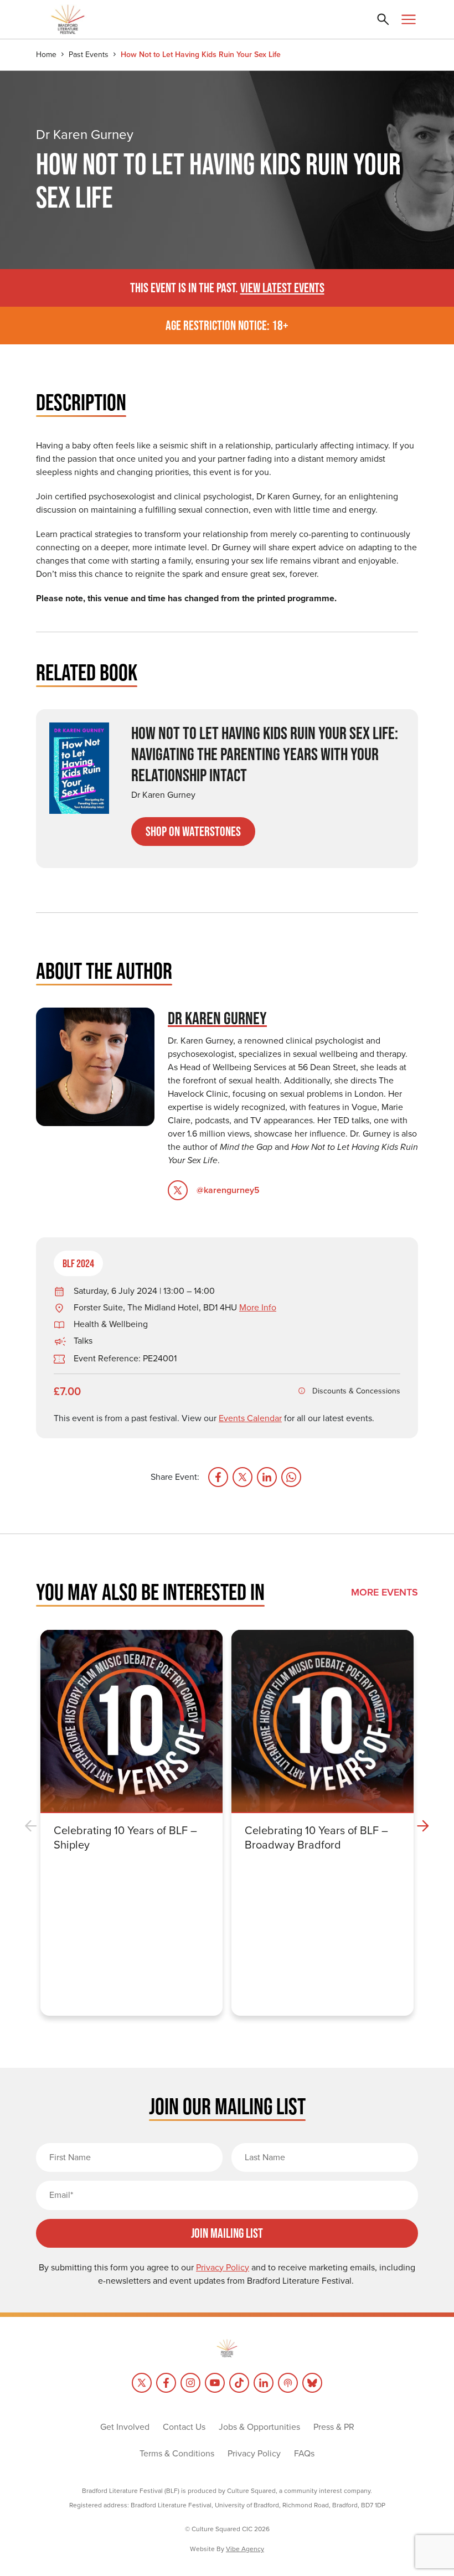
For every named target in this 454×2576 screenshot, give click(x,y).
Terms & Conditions (177, 2453)
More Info (258, 1307)
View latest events (282, 288)
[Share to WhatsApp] (291, 1477)
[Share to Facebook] (218, 1477)
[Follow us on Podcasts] (288, 2383)
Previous (31, 1826)
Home (46, 55)
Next (423, 1826)
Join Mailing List (227, 2233)
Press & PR (334, 2427)
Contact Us (184, 2427)
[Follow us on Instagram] (190, 2383)
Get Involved (125, 2427)
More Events (385, 1592)
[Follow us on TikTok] (239, 2383)
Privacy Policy (254, 2453)
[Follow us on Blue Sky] (312, 2383)
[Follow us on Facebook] (166, 2383)
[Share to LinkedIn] (267, 1477)
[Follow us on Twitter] (142, 2383)
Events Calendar (250, 1418)
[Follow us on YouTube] (215, 2383)
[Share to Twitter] (243, 1477)
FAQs (304, 2453)
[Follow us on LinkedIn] (264, 2383)
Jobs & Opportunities (259, 2427)
